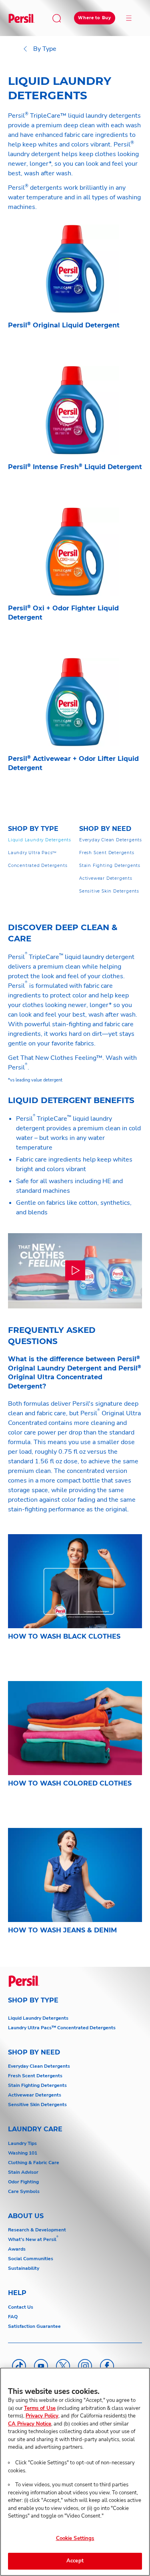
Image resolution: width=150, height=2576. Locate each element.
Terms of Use (40, 2408)
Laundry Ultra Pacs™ (32, 2028)
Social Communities (31, 2259)
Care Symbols (24, 2191)
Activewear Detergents (35, 2095)
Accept (75, 2561)
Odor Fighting (23, 2182)
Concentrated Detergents (86, 2028)
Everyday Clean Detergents (39, 2066)
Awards (17, 2249)
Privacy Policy (42, 2416)
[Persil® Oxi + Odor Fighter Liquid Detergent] (75, 579)
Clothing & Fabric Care (34, 2163)
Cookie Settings (75, 2538)
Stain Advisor (23, 2172)
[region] (75, 2472)
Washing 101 (23, 2153)
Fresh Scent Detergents (35, 2076)
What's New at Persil (32, 2239)
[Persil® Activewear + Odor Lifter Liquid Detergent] (75, 729)
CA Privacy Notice (30, 2424)
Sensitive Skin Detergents (37, 2105)
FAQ (13, 2317)
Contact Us (21, 2307)
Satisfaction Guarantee (34, 2326)
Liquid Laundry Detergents (38, 2018)
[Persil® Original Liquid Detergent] (75, 291)
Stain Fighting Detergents (37, 2085)
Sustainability (24, 2268)
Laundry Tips (22, 2143)
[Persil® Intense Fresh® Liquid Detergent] (75, 433)
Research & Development (37, 2230)
